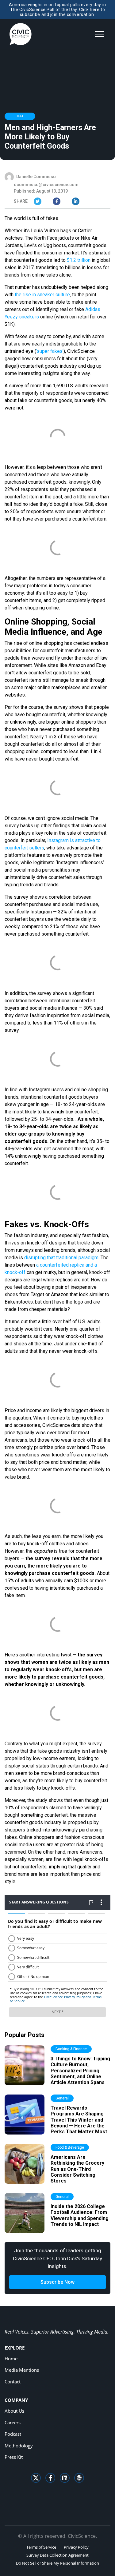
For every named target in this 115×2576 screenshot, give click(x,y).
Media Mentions (22, 2370)
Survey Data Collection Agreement (57, 2555)
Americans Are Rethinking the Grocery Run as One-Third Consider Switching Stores (77, 2169)
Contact (13, 2382)
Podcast (13, 2434)
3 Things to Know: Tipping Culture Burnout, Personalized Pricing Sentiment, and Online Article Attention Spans (80, 2071)
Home (11, 2358)
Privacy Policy (76, 2547)
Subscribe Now (57, 2282)
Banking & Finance (71, 2049)
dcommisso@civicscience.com (46, 185)
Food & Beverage (70, 2147)
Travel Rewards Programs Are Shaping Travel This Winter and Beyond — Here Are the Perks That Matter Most (79, 2120)
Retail (20, 116)
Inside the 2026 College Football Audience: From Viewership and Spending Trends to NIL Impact (80, 2215)
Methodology (19, 2446)
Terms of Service (41, 2547)
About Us (14, 2411)
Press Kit (14, 2457)
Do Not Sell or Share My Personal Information (57, 2563)
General (62, 2098)
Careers (13, 2422)
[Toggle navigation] (99, 34)
